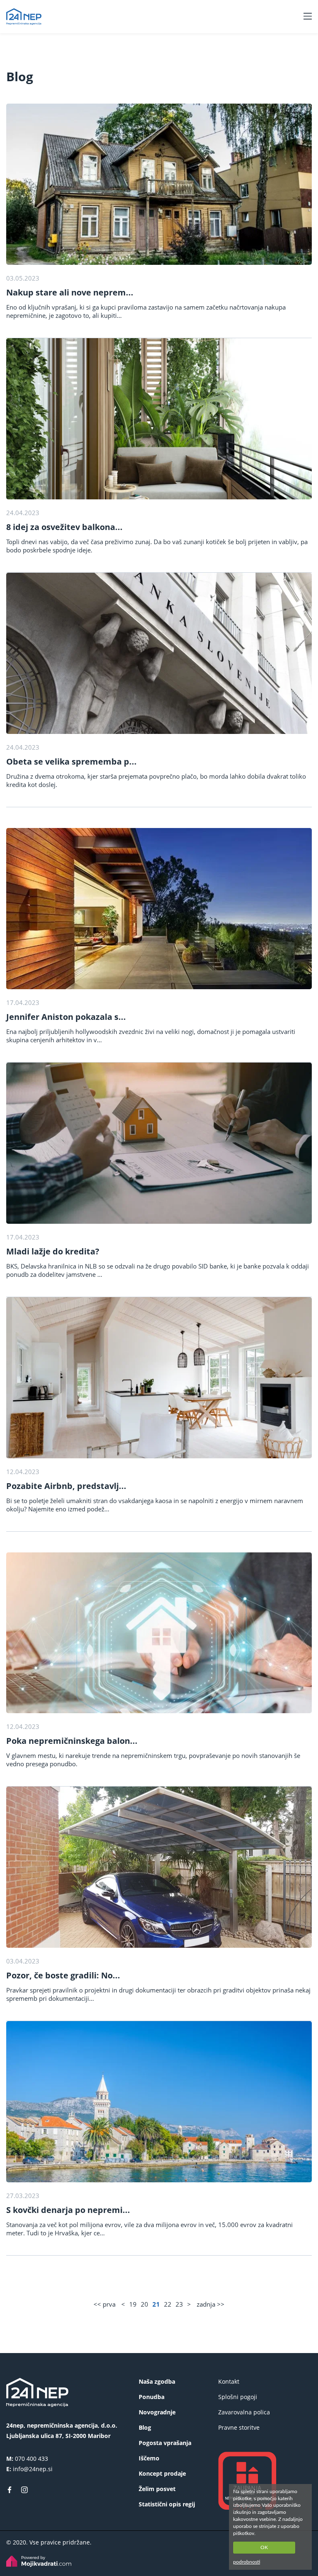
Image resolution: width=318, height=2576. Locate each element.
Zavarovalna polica (244, 2412)
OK (264, 2547)
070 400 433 (31, 2459)
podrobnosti (247, 2562)
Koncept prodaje (162, 2473)
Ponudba (152, 2397)
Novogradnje (157, 2412)
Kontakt (229, 2381)
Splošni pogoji (238, 2397)
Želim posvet (157, 2489)
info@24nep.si (33, 2469)
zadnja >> (211, 2304)
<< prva (105, 2304)
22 (168, 2304)
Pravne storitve (239, 2427)
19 (133, 2304)
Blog (145, 2427)
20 (145, 2304)
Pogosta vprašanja (165, 2443)
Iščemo (149, 2458)
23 (179, 2304)
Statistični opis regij (167, 2504)
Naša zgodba (157, 2381)
